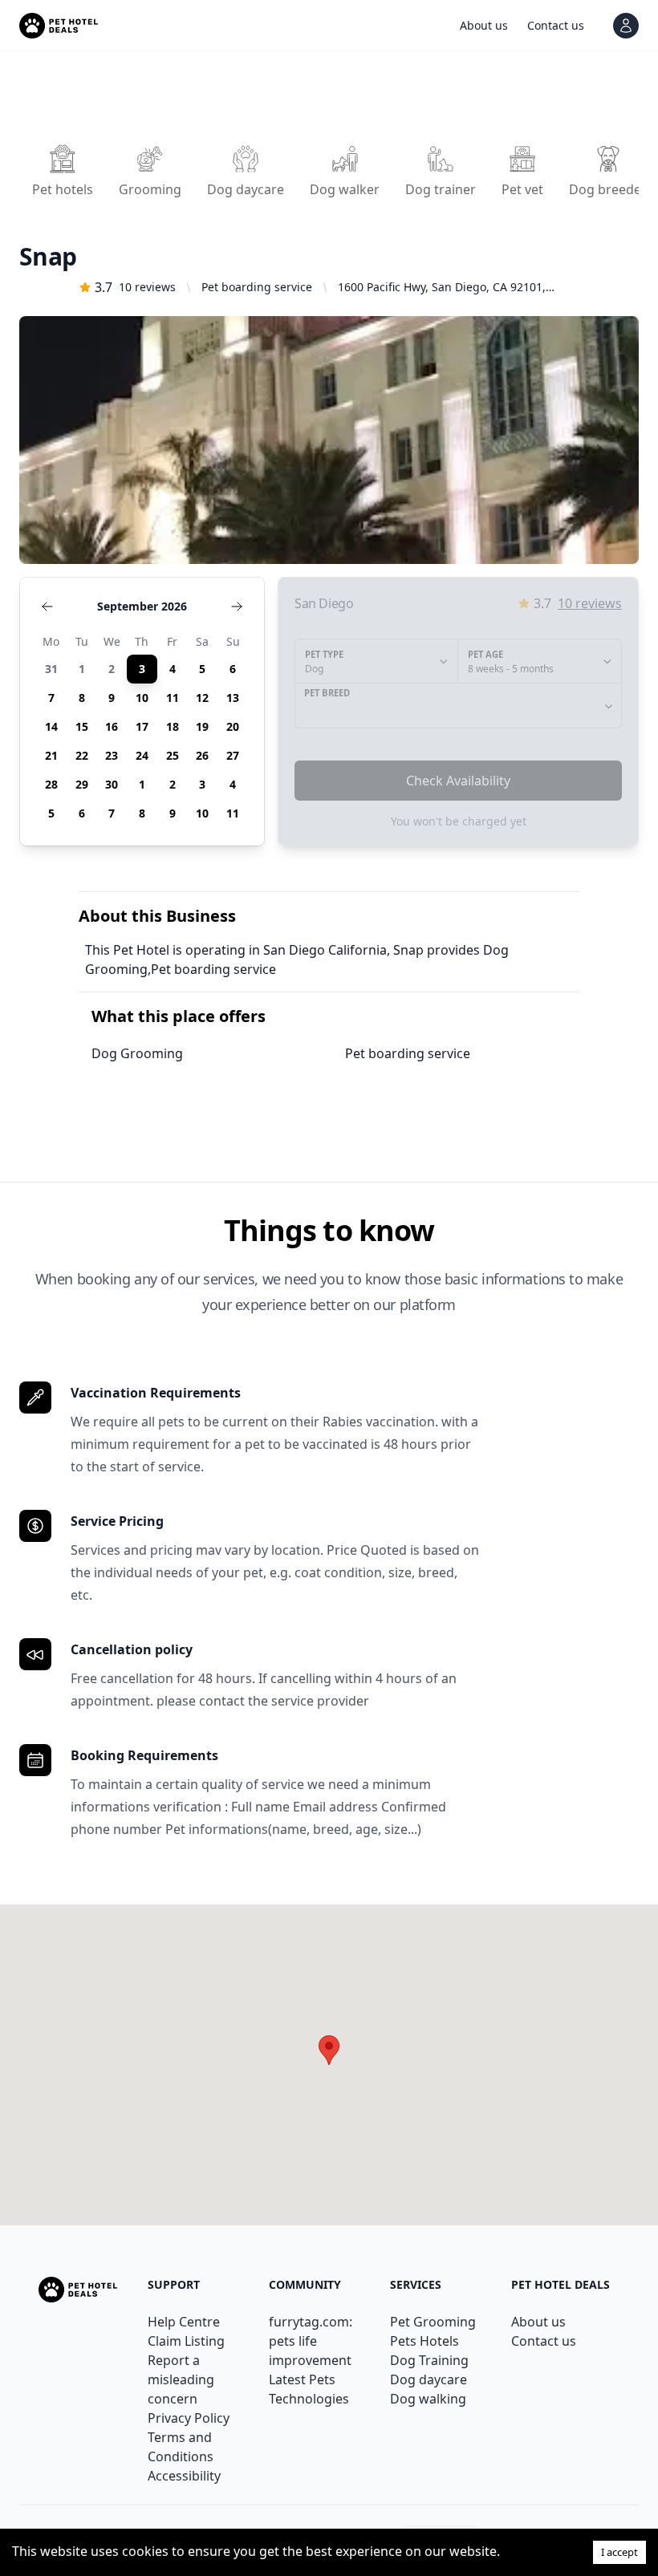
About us (538, 2322)
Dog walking (428, 2399)
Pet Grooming (433, 2322)
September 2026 (142, 606)
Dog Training (429, 2360)
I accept (619, 2552)
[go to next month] (237, 606)
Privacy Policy (189, 2418)
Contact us (544, 2341)
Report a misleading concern (181, 2379)
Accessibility (184, 2476)
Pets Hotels (424, 2341)
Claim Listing (186, 2341)
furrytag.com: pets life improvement (311, 2341)
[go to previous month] (47, 606)
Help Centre (184, 2322)
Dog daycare (429, 2379)
